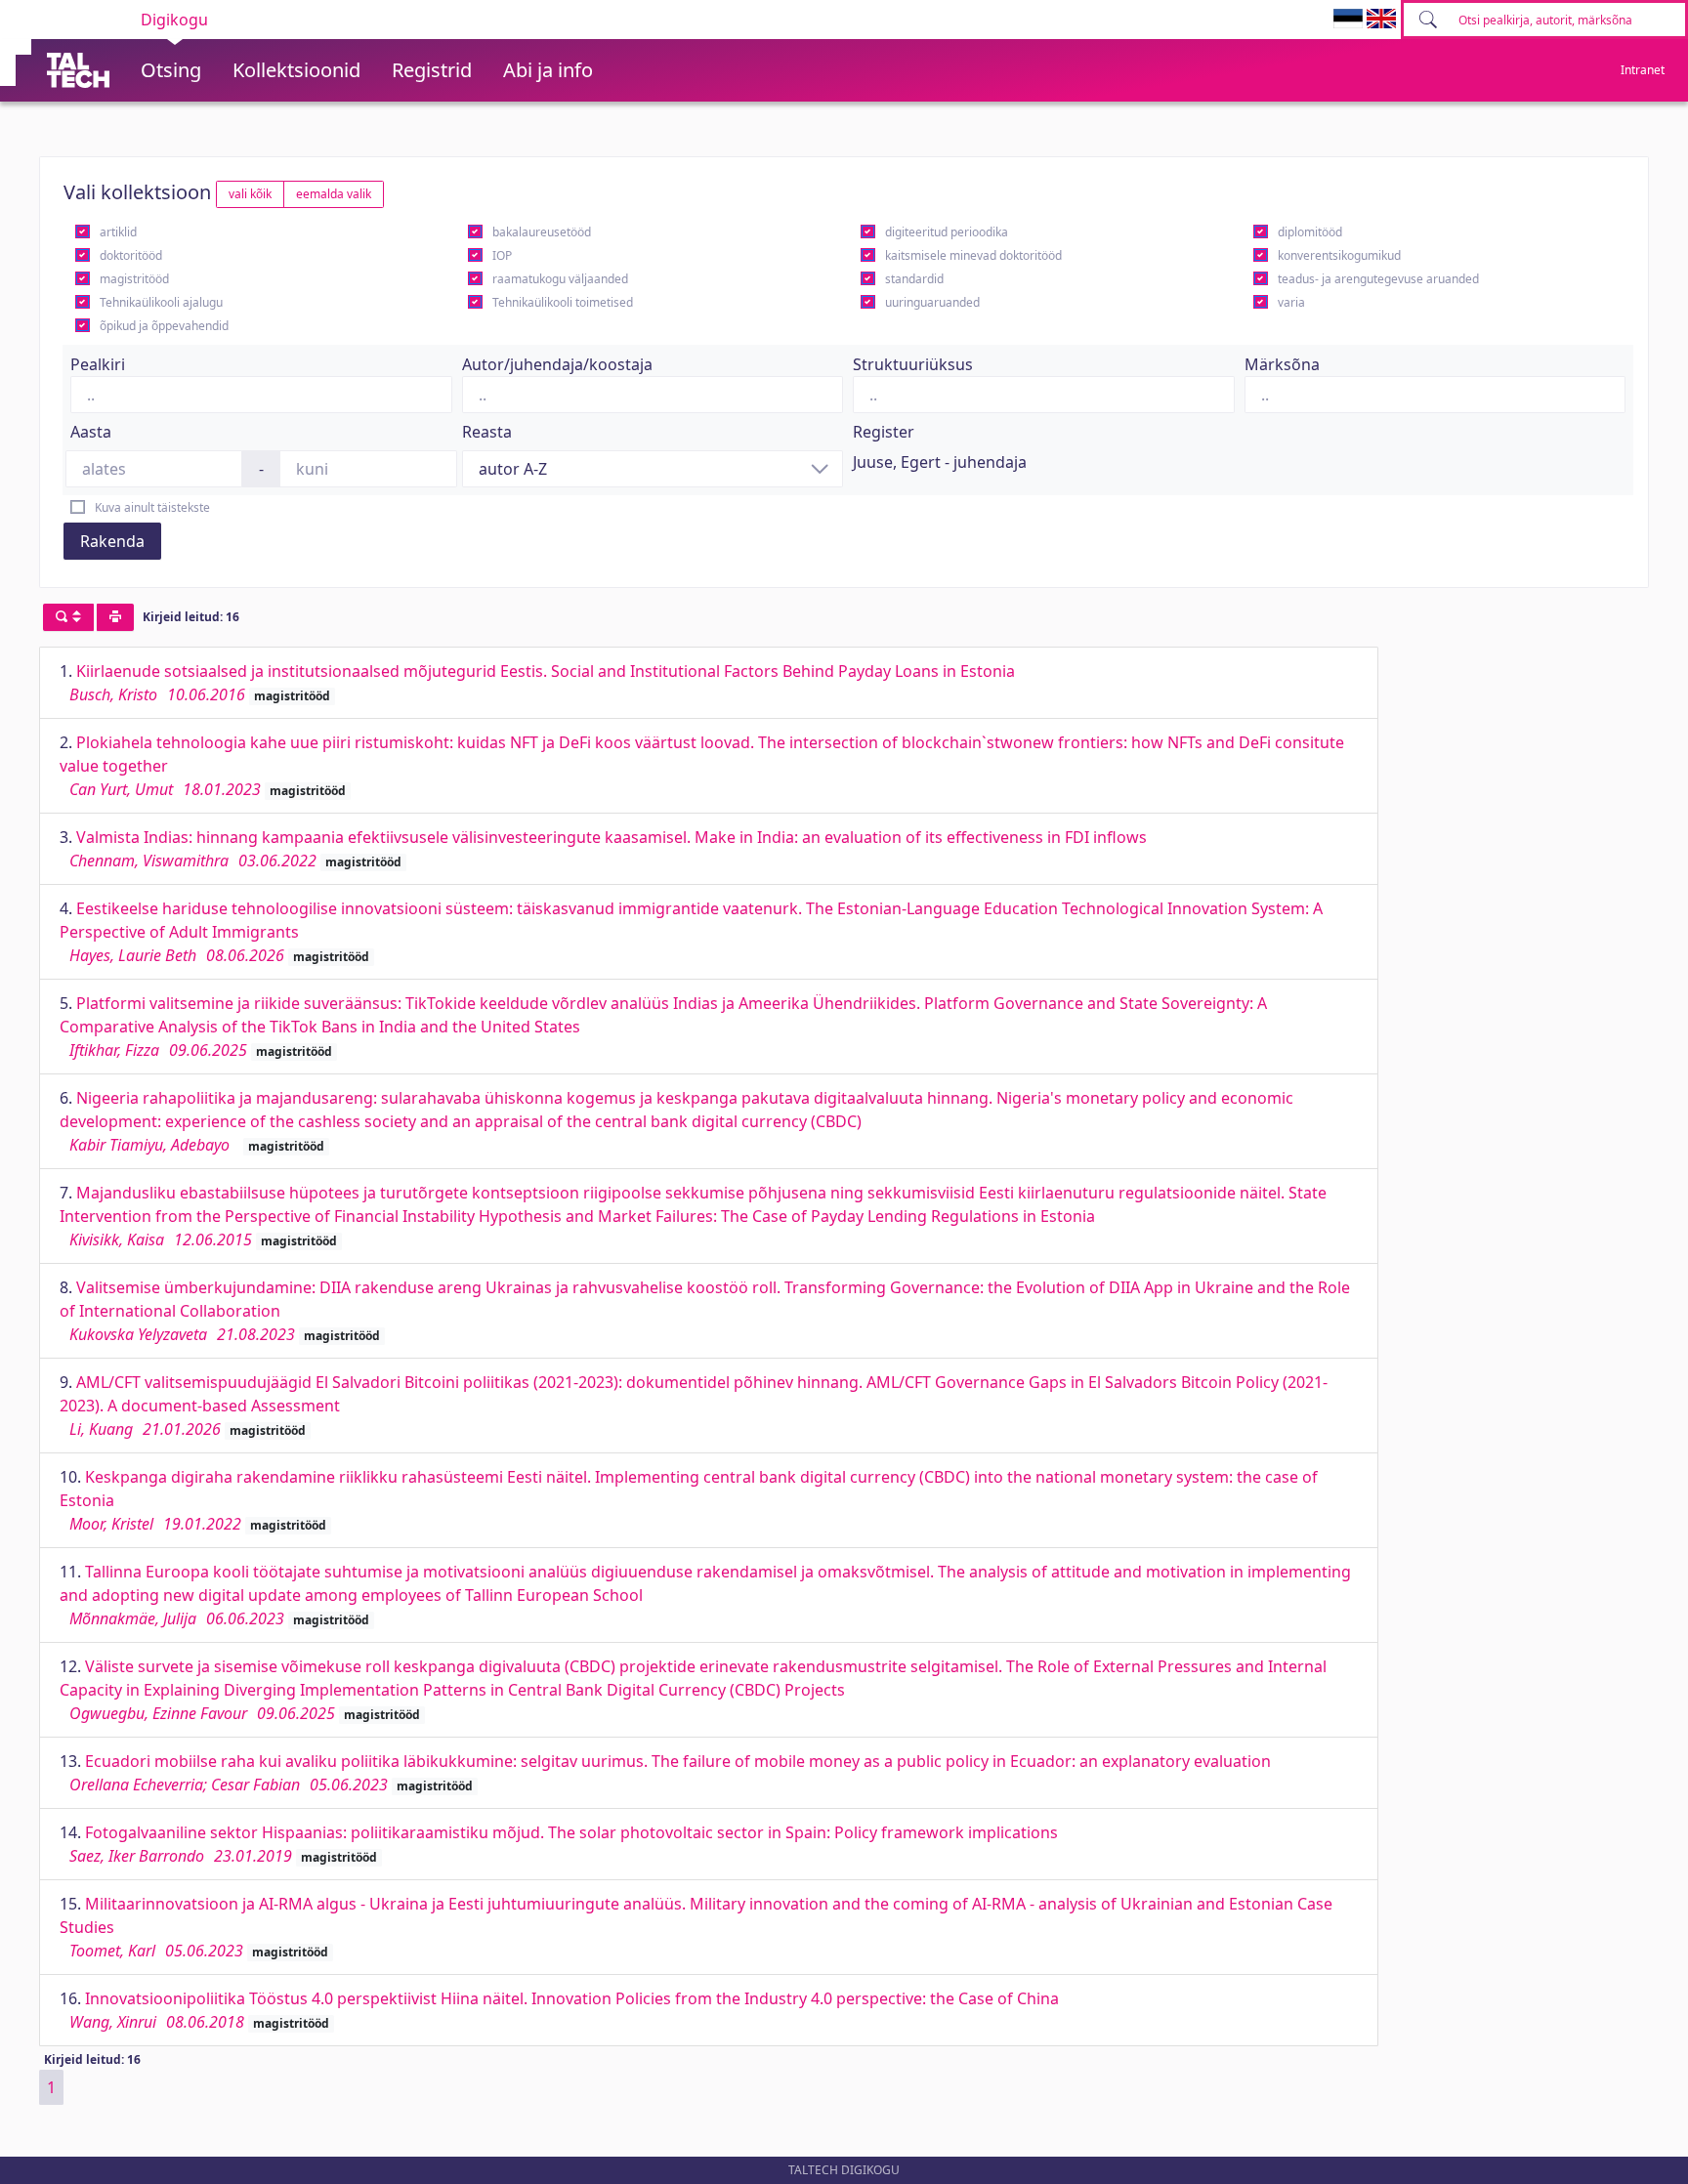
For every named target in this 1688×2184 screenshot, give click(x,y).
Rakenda (112, 541)
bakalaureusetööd (542, 232)
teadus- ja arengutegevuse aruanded (1378, 279)
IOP (502, 255)
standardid (914, 279)
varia (1291, 302)
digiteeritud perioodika (947, 232)
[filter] (68, 617)
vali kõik (250, 194)
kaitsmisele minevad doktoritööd (973, 255)
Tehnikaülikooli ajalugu (161, 302)
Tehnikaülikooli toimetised (563, 302)
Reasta (487, 432)
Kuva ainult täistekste (152, 507)
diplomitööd (1310, 232)
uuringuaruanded (932, 302)
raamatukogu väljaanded (560, 279)
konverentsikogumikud (1339, 255)
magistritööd (134, 279)
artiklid (118, 232)
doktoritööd (131, 255)
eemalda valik (334, 194)
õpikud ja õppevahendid (164, 326)
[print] (115, 617)
